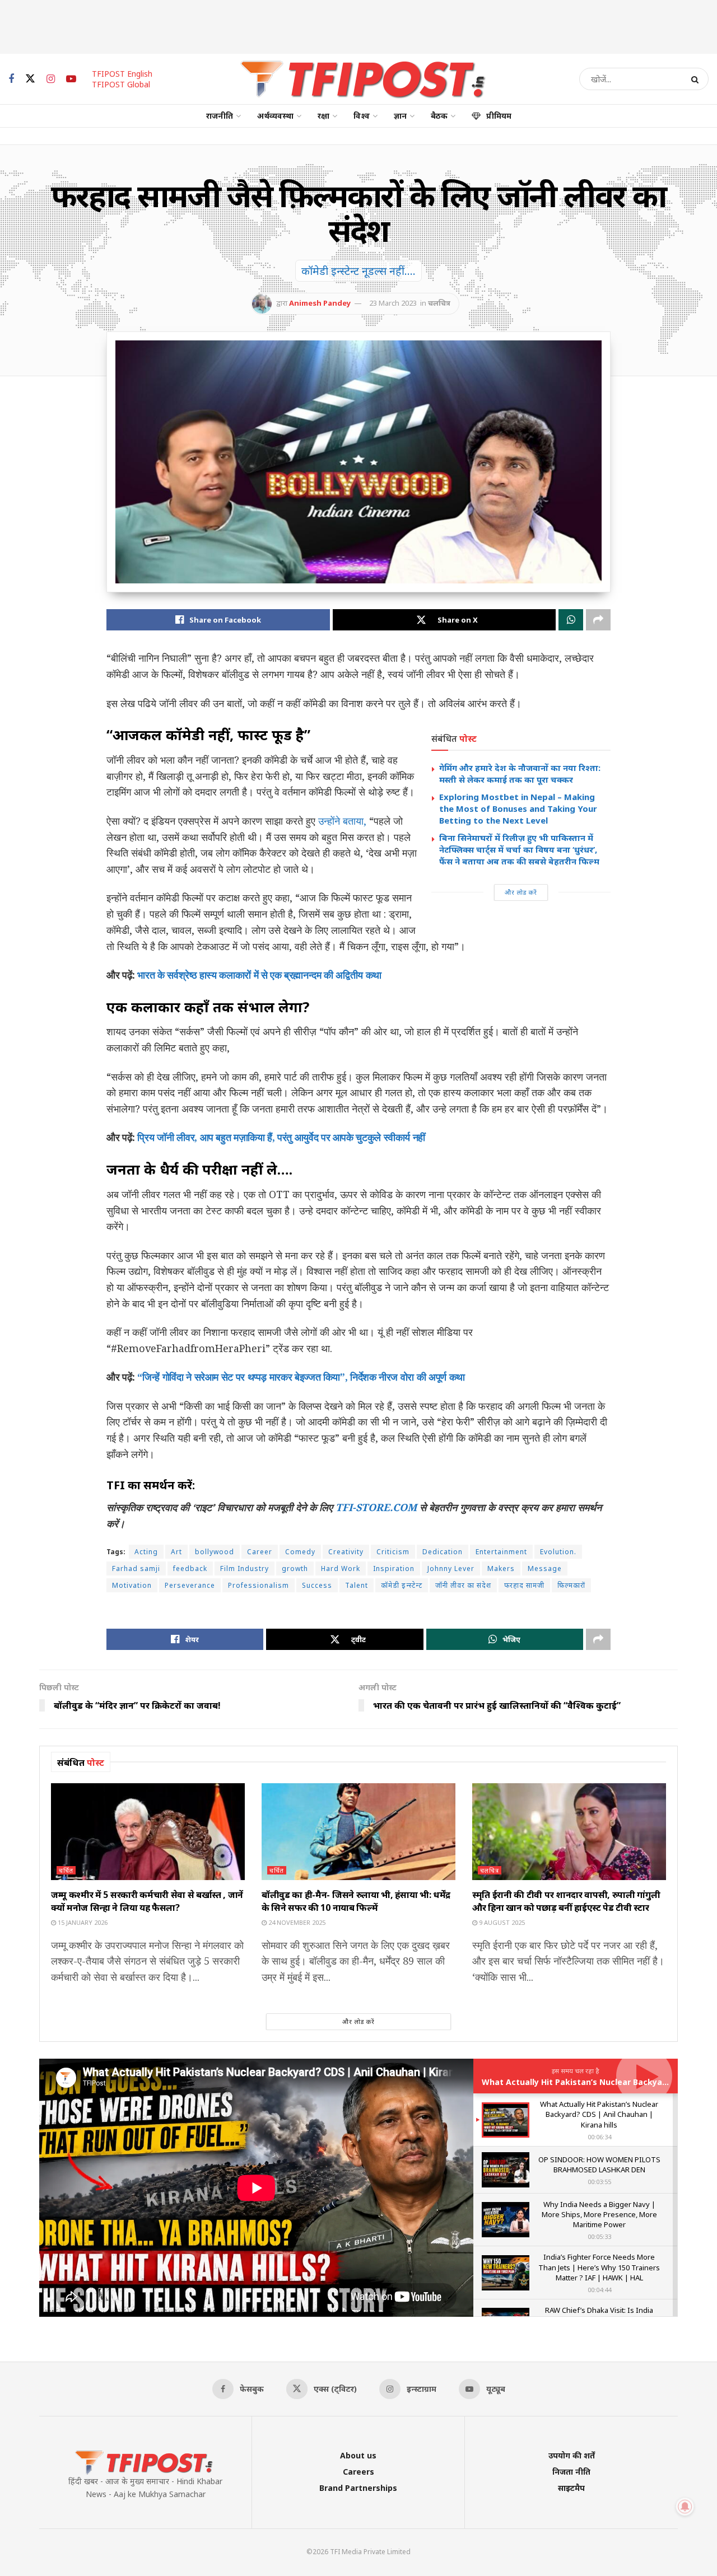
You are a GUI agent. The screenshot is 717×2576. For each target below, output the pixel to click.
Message (545, 1568)
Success (317, 1585)
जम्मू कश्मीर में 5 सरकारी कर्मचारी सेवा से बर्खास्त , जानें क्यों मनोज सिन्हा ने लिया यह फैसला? (147, 1901)
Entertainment (501, 1552)
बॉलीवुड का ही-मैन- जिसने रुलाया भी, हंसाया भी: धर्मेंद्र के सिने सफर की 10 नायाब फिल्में (356, 1901)
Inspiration (394, 1568)
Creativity (346, 1552)
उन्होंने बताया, (342, 821)
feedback (190, 1568)
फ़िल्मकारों (571, 1585)
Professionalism (259, 1585)
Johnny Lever (451, 1568)
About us (358, 2455)
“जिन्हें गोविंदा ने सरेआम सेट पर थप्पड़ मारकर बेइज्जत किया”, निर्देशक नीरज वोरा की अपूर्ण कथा (301, 1377)
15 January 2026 (82, 1922)
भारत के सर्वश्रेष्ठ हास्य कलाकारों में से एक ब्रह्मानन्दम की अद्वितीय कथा (259, 975)
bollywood (215, 1552)
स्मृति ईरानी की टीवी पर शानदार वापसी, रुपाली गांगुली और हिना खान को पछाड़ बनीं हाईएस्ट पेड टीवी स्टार (566, 1901)
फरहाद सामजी (524, 1585)
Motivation (132, 1585)
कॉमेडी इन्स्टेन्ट (402, 1585)
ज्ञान (400, 116)
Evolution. (558, 1552)
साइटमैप (571, 2488)
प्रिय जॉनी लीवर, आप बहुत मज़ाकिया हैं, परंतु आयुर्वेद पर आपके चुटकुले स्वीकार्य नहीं (281, 1137)
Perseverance (190, 1585)
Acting (146, 1552)
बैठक (439, 116)
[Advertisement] (358, 25)
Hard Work (341, 1568)
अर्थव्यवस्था (275, 116)
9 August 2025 (501, 1922)
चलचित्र (439, 303)
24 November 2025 (296, 1922)
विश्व (362, 116)
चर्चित (66, 1870)
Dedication (443, 1552)
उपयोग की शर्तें (572, 2455)
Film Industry (245, 1568)
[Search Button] (697, 79)
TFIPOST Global (121, 84)
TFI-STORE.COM (376, 1507)
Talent (357, 1585)
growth (295, 1568)
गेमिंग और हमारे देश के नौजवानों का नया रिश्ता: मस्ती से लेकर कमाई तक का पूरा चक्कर (520, 773)
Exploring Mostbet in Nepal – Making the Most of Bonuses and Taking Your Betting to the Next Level (518, 808)
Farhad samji (136, 1568)
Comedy (300, 1552)
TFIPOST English (122, 74)
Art (176, 1552)
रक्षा (323, 116)
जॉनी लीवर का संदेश (463, 1585)
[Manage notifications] (685, 2507)
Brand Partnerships (358, 2488)
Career (260, 1552)
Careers (358, 2472)
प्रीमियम (499, 116)
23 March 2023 (393, 303)
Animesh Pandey (320, 303)
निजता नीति (571, 2472)
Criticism (393, 1552)
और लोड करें (521, 892)
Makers (501, 1568)
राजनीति (220, 116)
